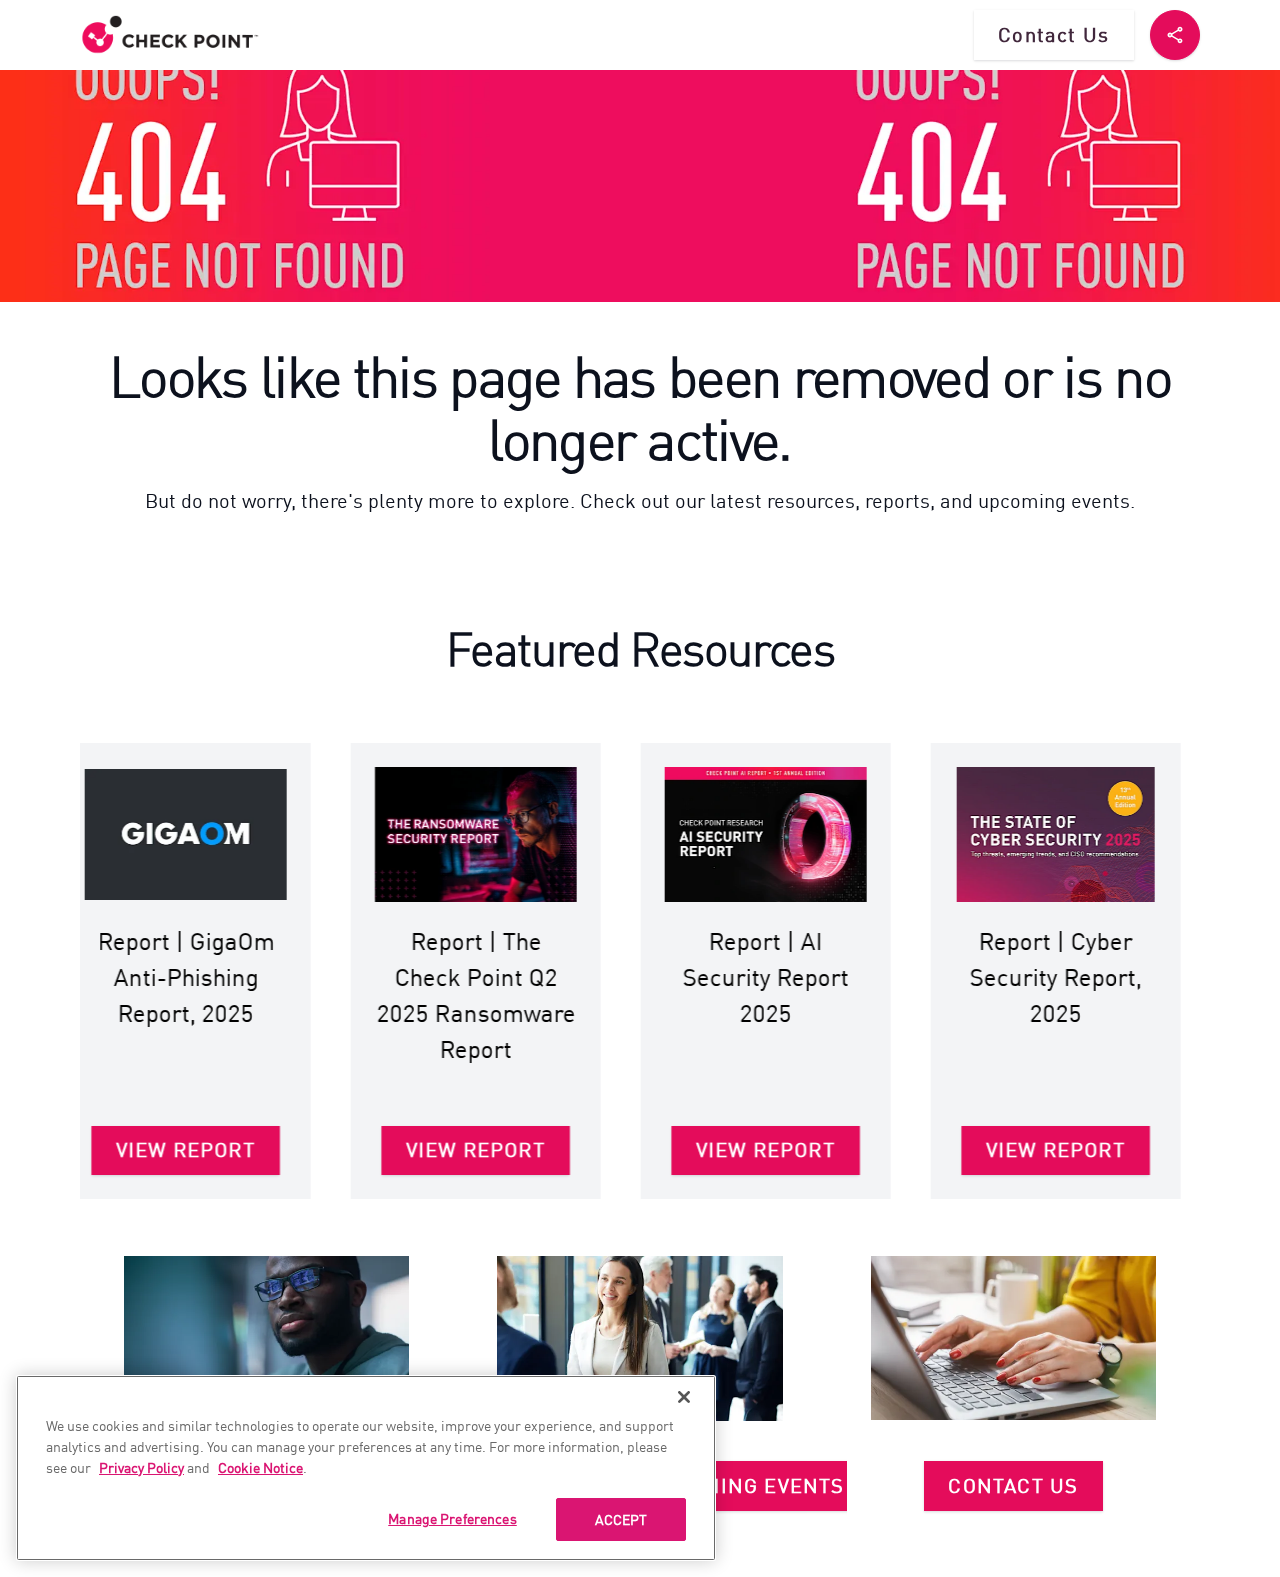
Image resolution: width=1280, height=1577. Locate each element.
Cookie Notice (260, 1467)
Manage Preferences (452, 1518)
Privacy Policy (141, 1467)
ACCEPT (621, 1519)
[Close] (684, 1397)
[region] (366, 1468)
